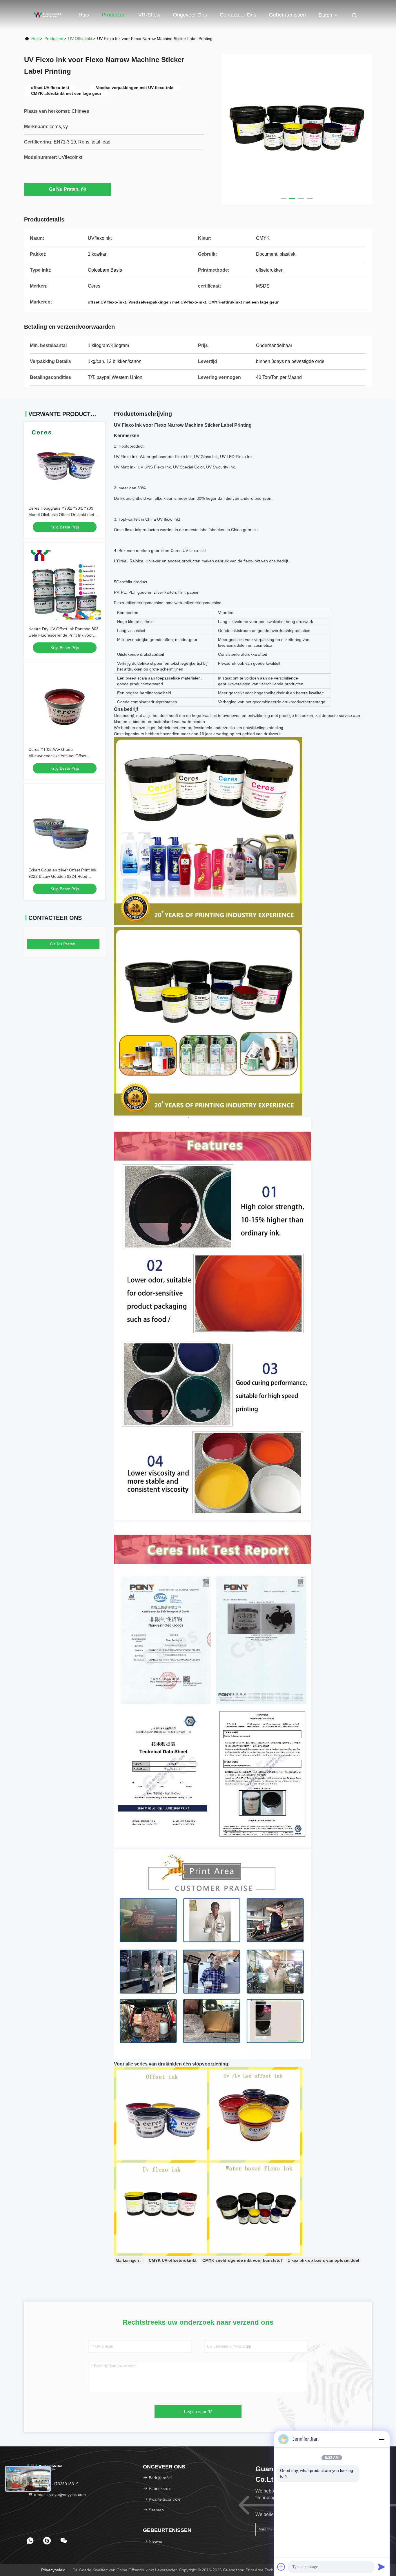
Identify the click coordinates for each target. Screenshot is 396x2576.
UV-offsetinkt (80, 39)
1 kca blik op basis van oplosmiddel (324, 2260)
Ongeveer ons (190, 15)
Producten (114, 15)
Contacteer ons (238, 15)
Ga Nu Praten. (64, 189)
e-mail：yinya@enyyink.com (59, 2495)
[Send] (382, 2567)
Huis (84, 15)
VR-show (149, 15)
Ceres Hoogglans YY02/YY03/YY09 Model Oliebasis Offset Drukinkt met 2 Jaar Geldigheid (63, 515)
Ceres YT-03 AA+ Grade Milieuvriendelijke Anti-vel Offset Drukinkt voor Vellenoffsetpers (57, 756)
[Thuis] (47, 14)
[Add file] (281, 2567)
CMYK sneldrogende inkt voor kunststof (242, 2260)
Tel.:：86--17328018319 (56, 2484)
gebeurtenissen (287, 15)
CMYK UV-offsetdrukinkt (173, 2260)
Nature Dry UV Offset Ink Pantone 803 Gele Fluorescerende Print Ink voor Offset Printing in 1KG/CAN (63, 635)
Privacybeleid (53, 2570)
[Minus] (382, 2439)
